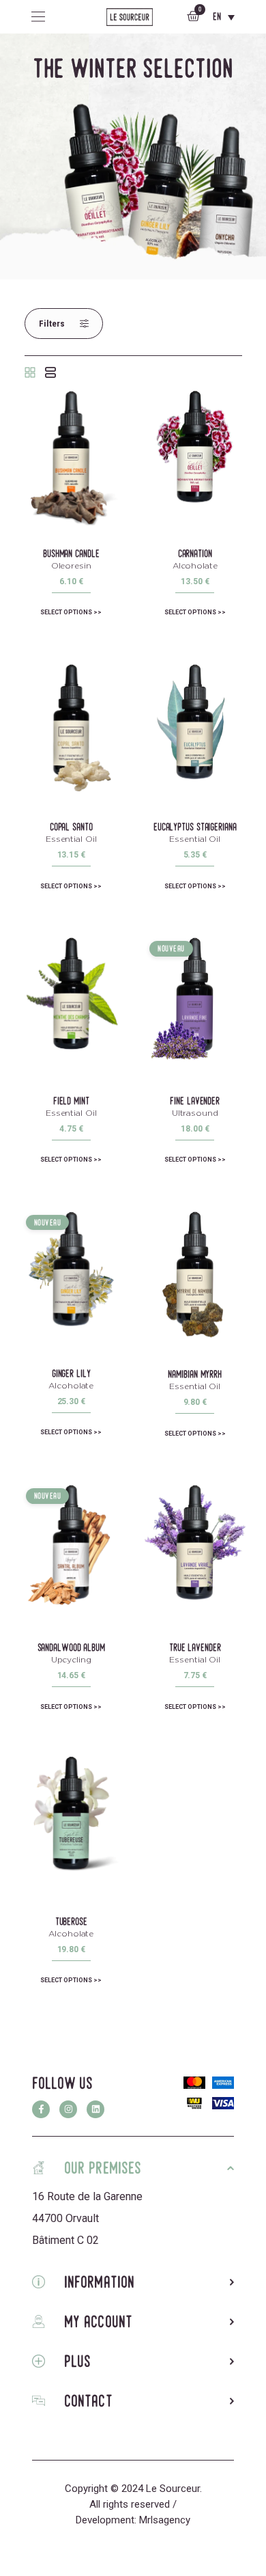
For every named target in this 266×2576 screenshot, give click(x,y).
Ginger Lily (71, 1373)
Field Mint (71, 1101)
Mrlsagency (165, 2520)
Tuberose (71, 1921)
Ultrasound (195, 1113)
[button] (64, 324)
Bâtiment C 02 (65, 2240)
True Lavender (195, 1647)
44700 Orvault (65, 2218)
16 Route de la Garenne (87, 2196)
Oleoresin (71, 565)
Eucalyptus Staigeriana (195, 827)
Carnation (195, 553)
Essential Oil (71, 839)
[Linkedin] (95, 2109)
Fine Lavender (195, 1101)
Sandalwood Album (71, 1647)
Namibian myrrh (195, 1374)
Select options (66, 612)
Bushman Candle (71, 553)
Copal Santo (71, 827)
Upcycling (71, 1659)
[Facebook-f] (41, 2109)
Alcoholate (195, 565)
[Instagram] (68, 2109)
